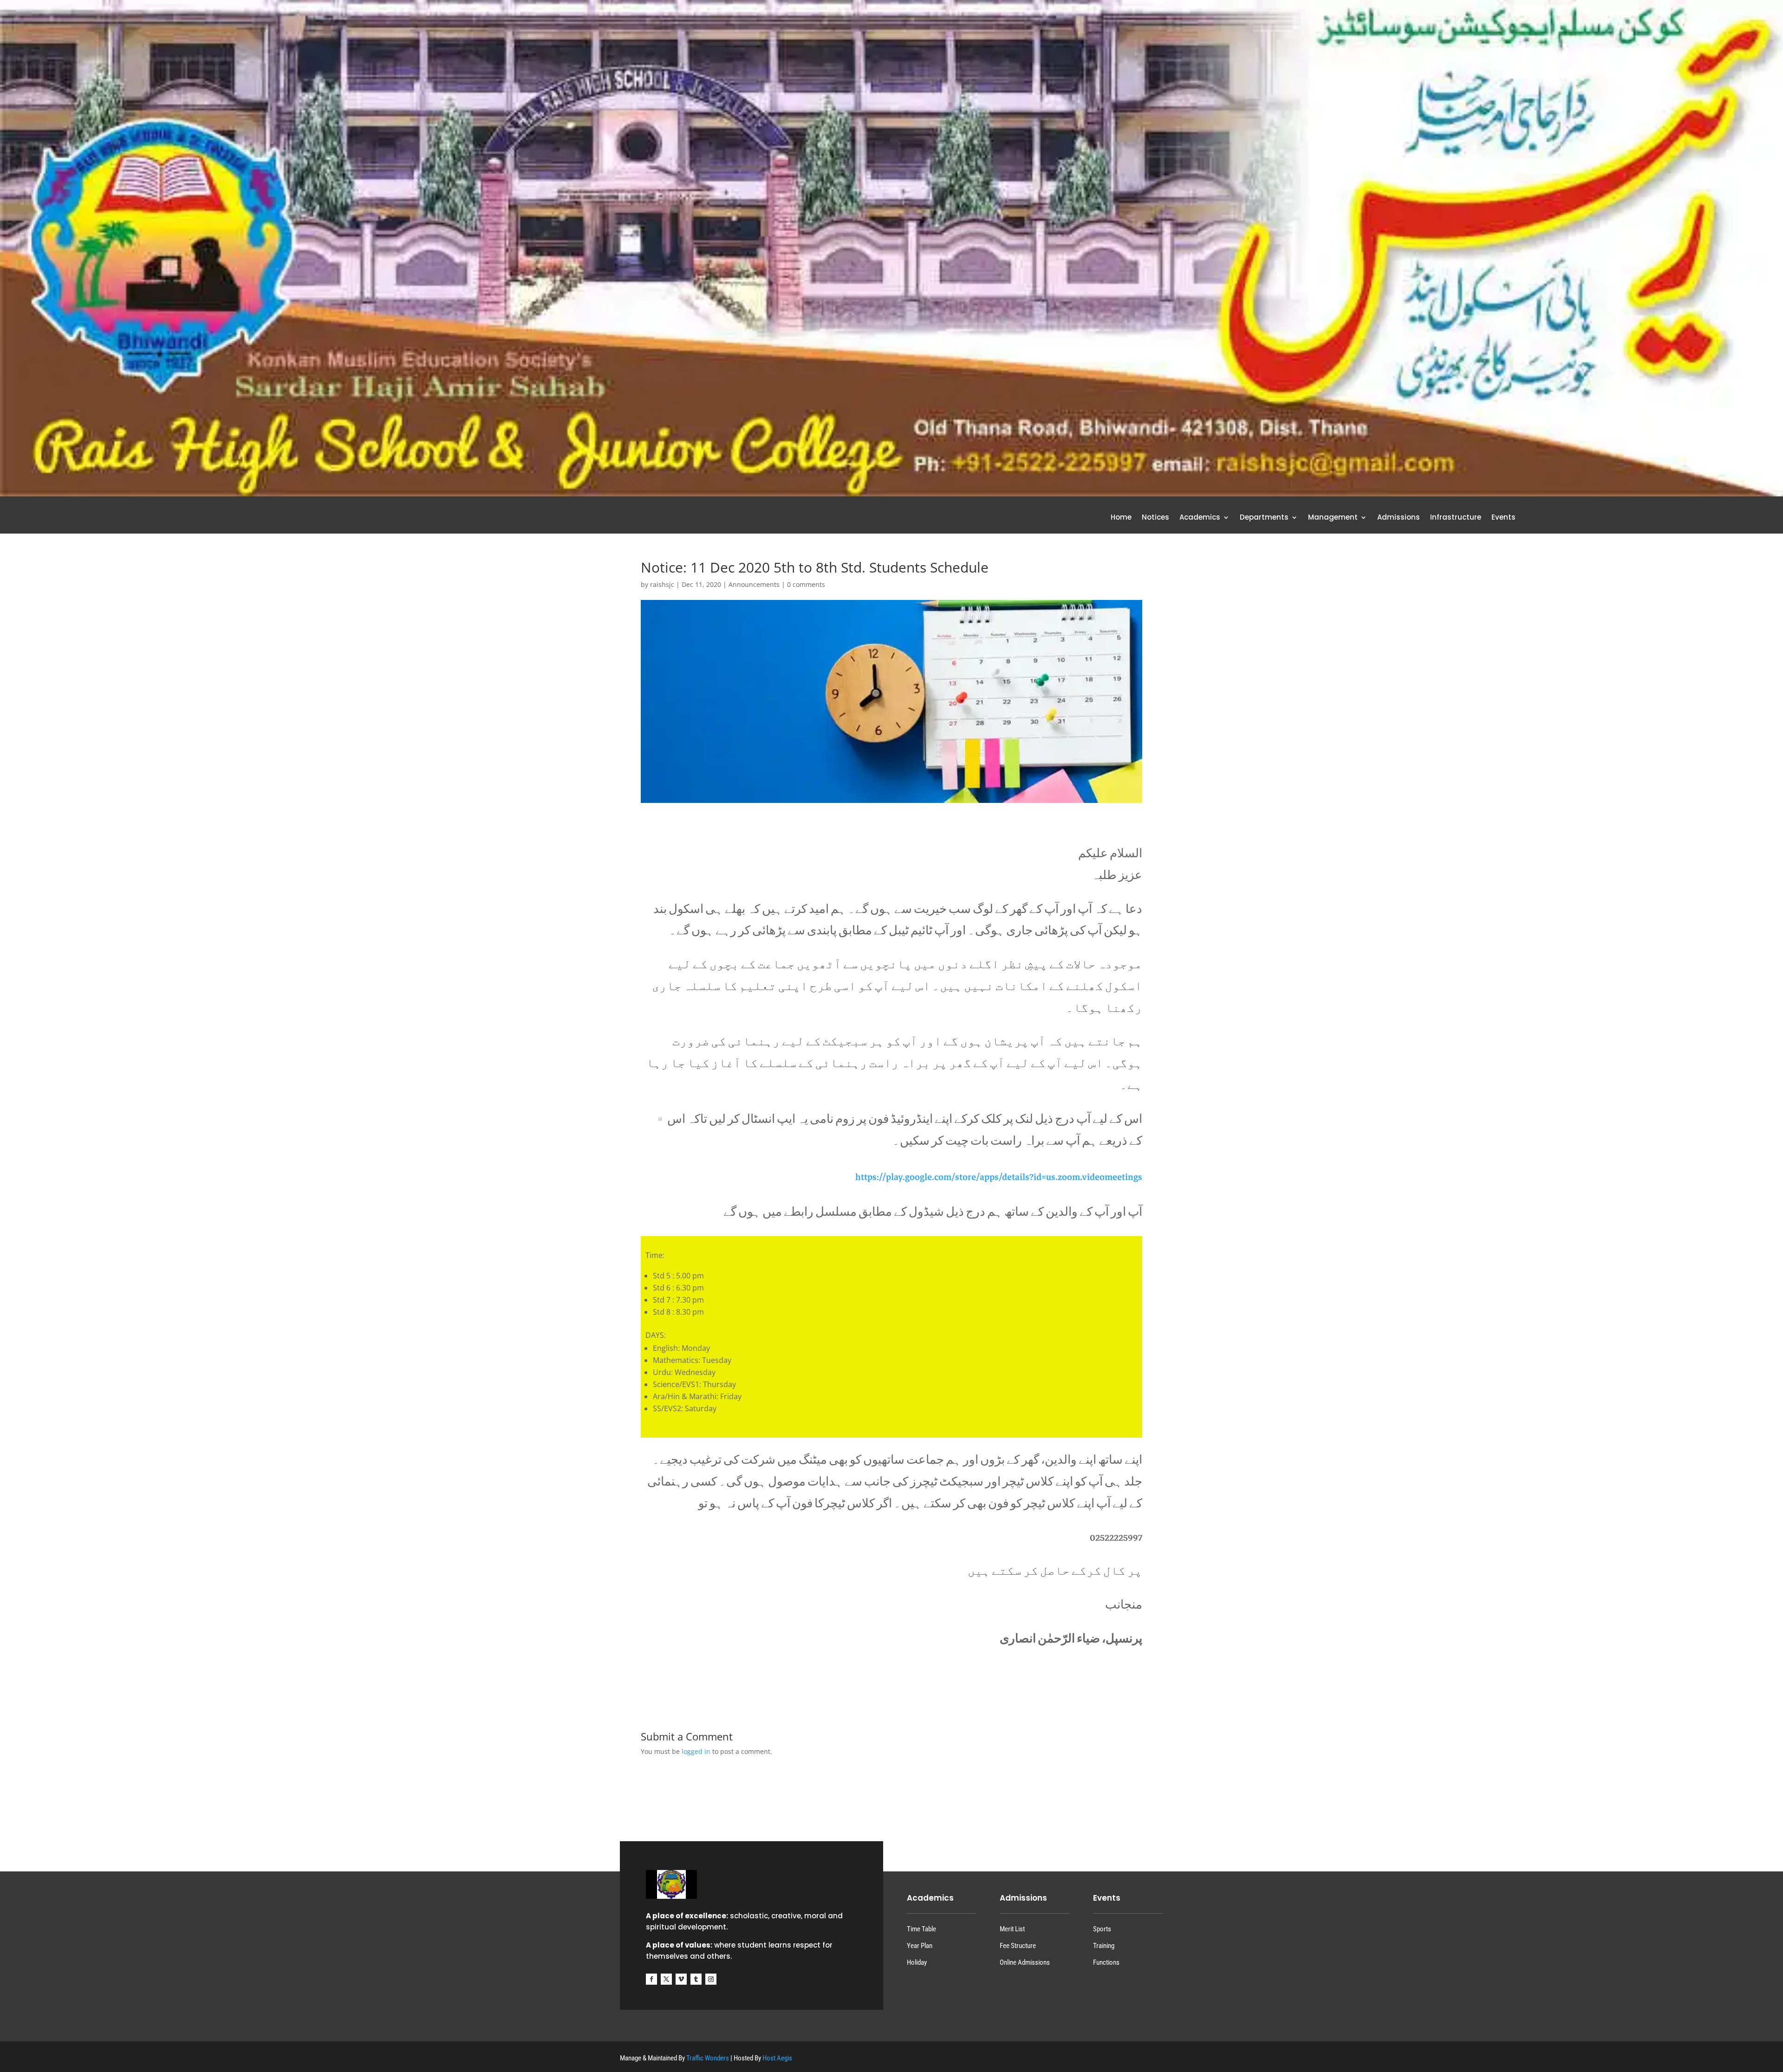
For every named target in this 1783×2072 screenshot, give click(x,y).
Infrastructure (1456, 518)
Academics (1200, 518)
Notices (1155, 518)
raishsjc (662, 584)
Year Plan (920, 1946)
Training (1104, 1946)
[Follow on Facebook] (651, 1979)
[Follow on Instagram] (711, 1979)
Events (1503, 518)
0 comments (806, 584)
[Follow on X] (666, 1979)
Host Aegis (777, 2058)
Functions (1106, 1962)
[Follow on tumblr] (696, 1979)
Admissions (1399, 518)
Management (1333, 518)
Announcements (754, 584)
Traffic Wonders (708, 2058)
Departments (1264, 518)
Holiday (917, 1962)
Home (1121, 518)
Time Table (921, 1929)
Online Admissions (1025, 1962)
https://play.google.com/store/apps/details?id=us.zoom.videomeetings (999, 1177)
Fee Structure (1018, 1946)
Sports (1102, 1929)
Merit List (1012, 1929)
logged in (696, 1751)
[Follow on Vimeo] (681, 1979)
